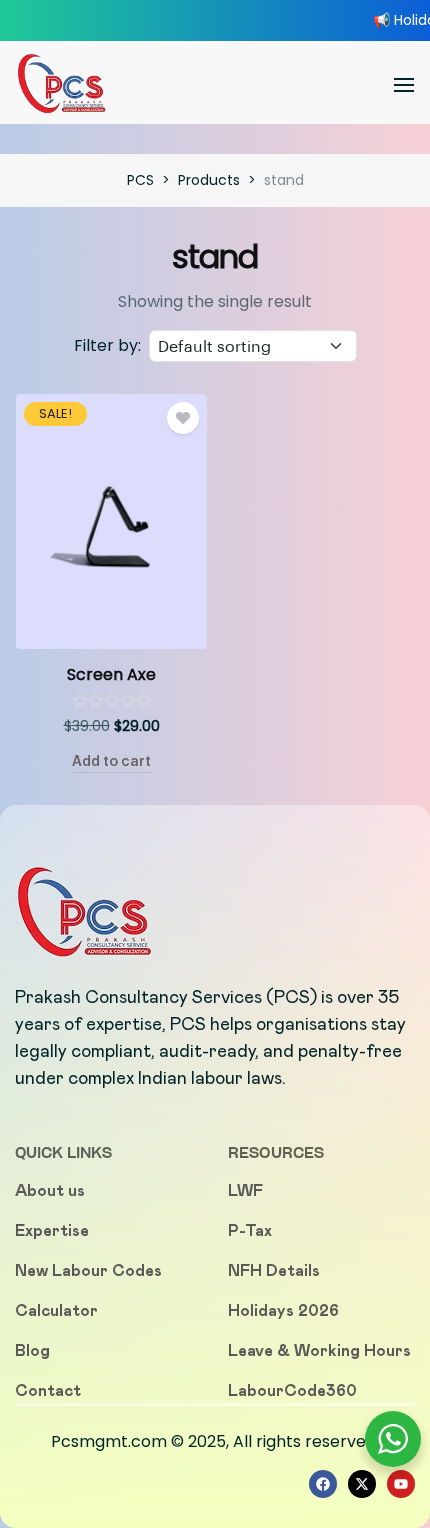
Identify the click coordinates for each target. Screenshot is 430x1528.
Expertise (52, 1230)
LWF (245, 1190)
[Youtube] (401, 1484)
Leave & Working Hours (319, 1350)
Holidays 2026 (283, 1310)
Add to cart (111, 761)
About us (50, 1190)
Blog (32, 1350)
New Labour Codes (88, 1270)
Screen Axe (111, 674)
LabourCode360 (292, 1390)
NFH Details (274, 1270)
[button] (404, 85)
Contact (48, 1390)
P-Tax (250, 1230)
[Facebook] (323, 1484)
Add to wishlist (183, 418)
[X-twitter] (362, 1484)
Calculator (56, 1310)
